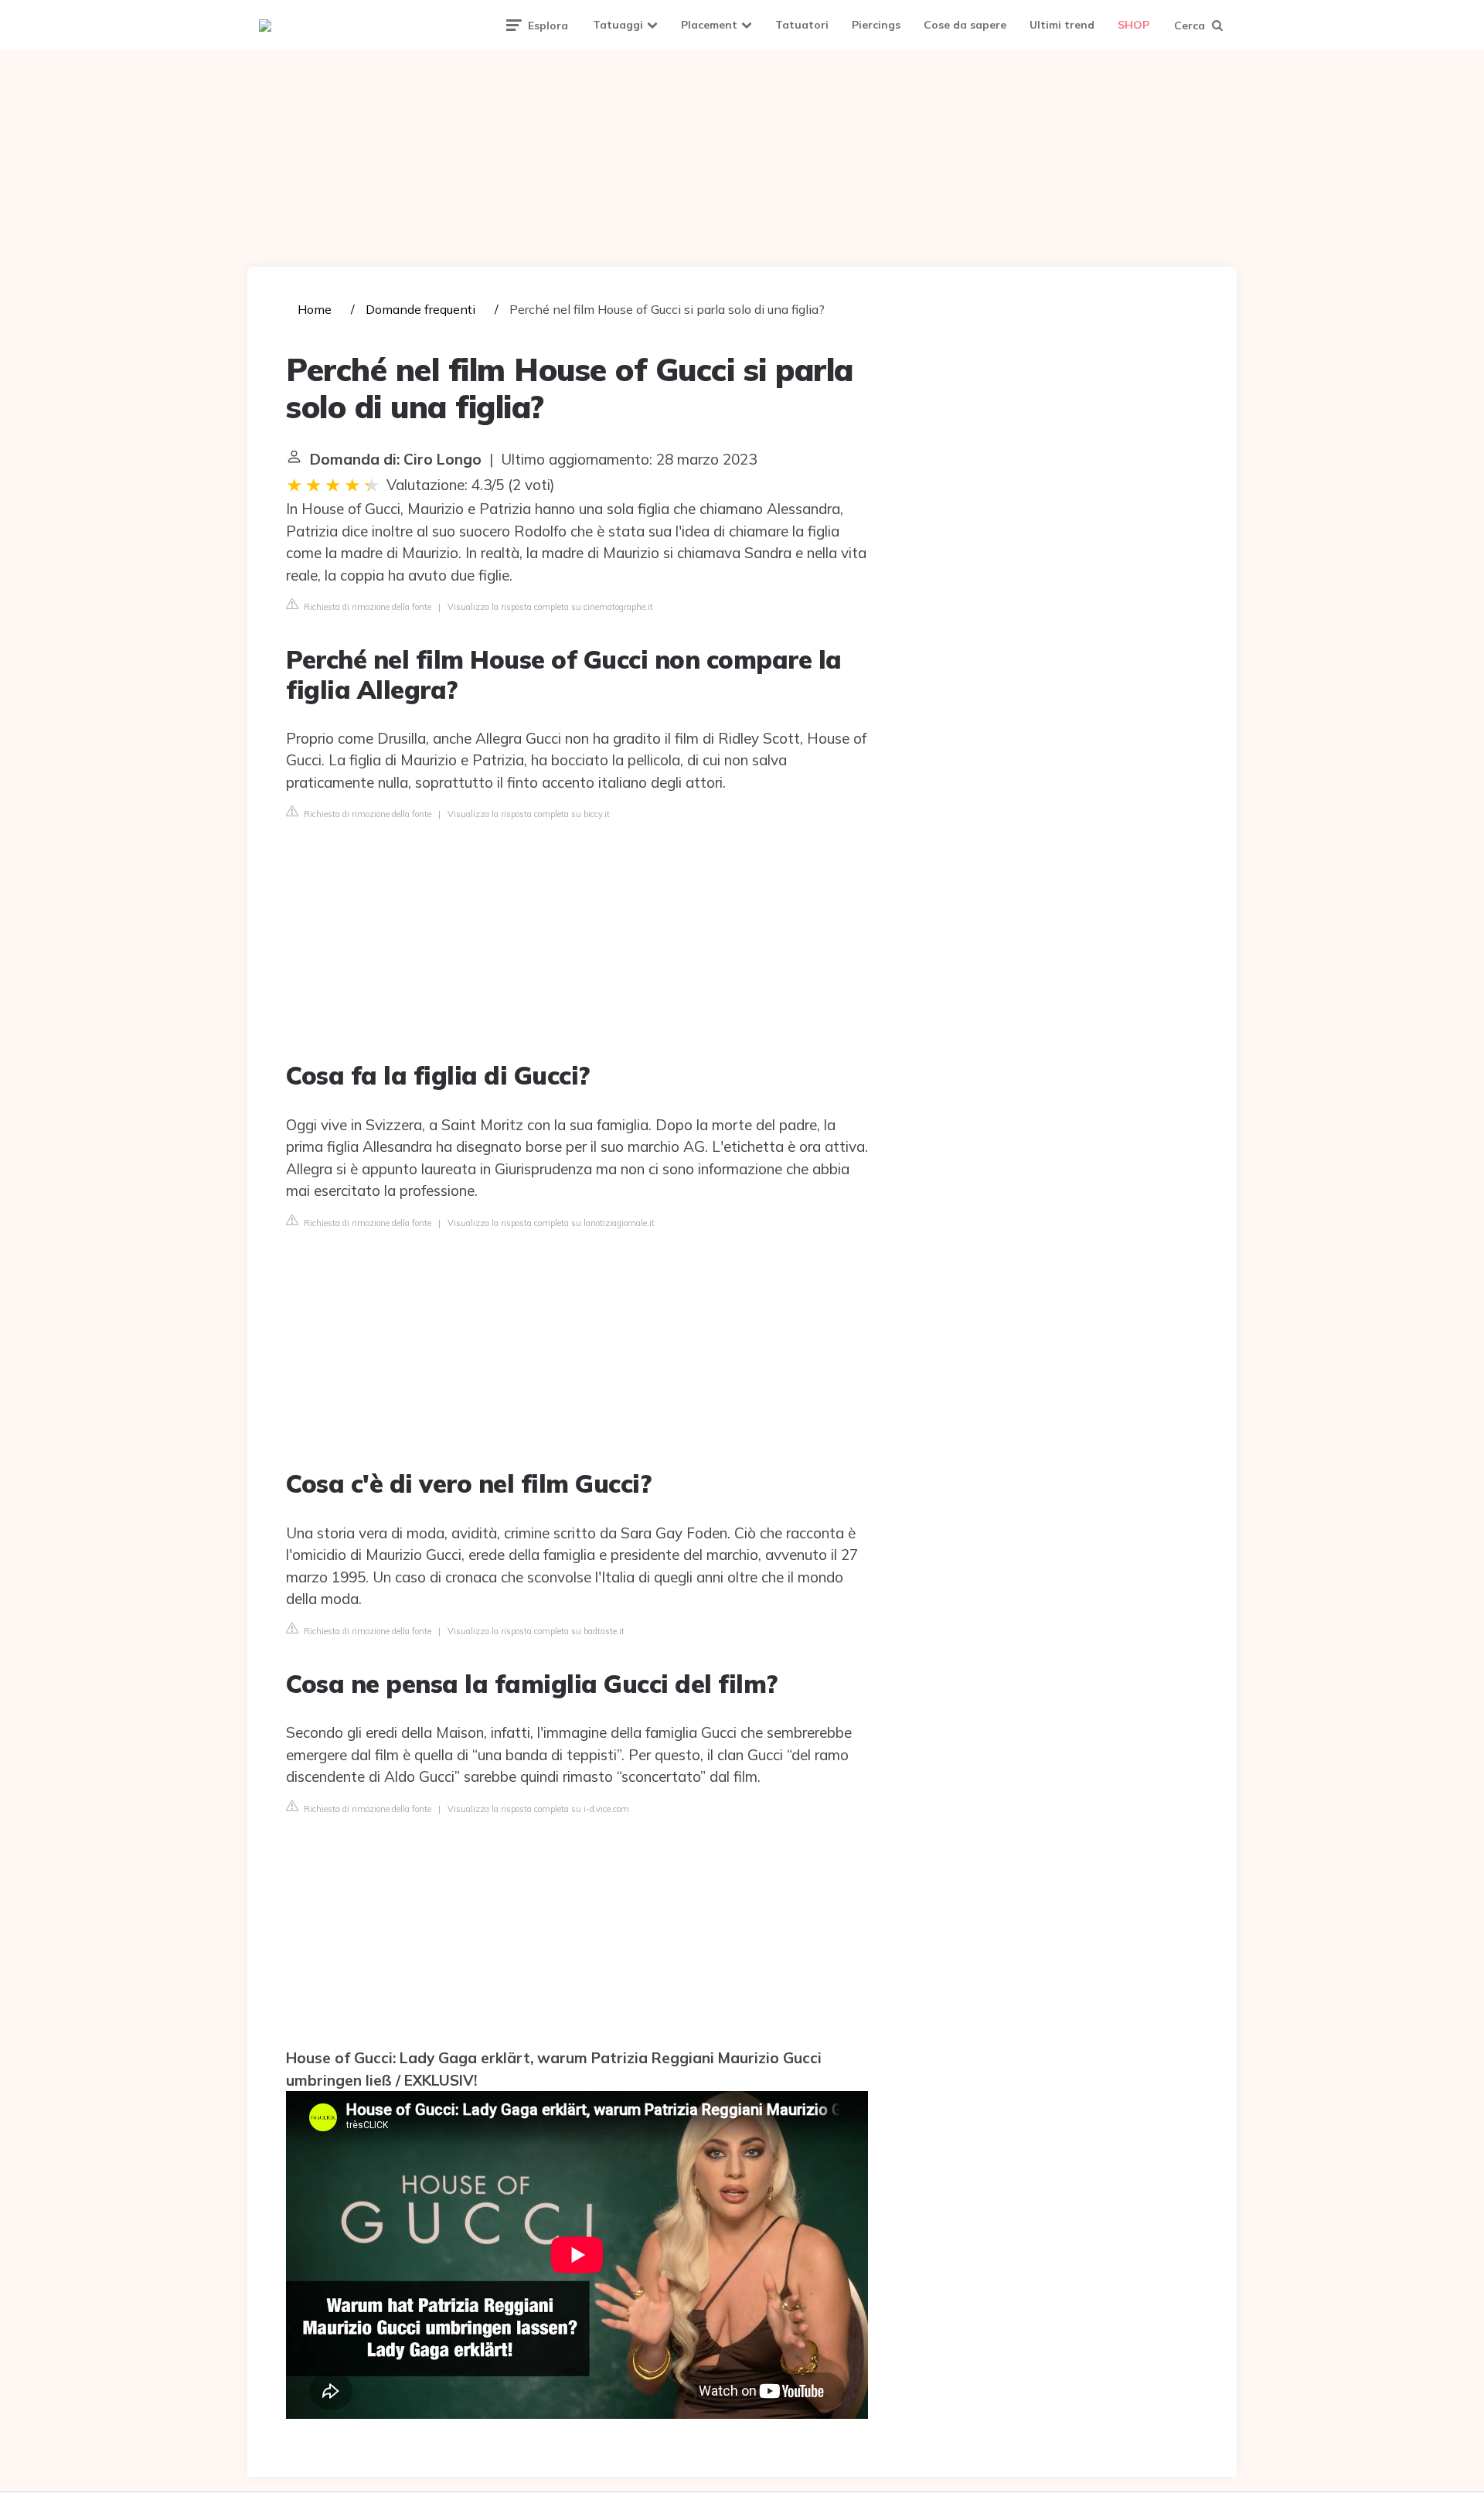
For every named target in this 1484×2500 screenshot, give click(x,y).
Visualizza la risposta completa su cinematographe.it (550, 607)
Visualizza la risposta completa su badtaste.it (536, 1631)
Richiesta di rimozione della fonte (366, 607)
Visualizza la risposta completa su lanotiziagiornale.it (551, 1223)
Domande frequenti (420, 309)
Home (315, 309)
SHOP (1133, 25)
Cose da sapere (965, 25)
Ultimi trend (1062, 25)
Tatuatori (802, 25)
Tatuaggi (618, 25)
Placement (709, 25)
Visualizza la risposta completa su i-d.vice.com (538, 1809)
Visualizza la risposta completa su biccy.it (529, 814)
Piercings (876, 25)
